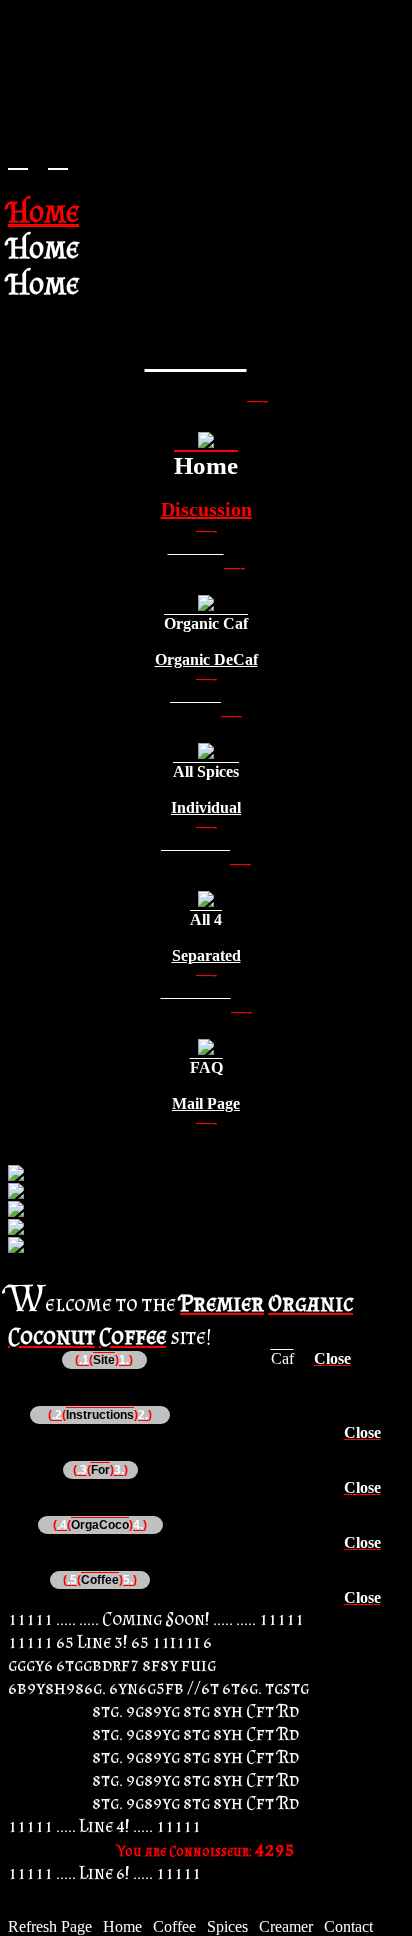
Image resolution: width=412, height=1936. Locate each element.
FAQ (206, 1067)
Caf (282, 1358)
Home (206, 465)
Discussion (206, 509)
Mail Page (206, 1103)
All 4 (206, 919)
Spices (227, 1926)
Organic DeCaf (206, 659)
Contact (348, 1926)
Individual (206, 807)
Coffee (174, 1926)
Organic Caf (206, 623)
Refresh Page (50, 1926)
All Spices (206, 771)
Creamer (286, 1926)
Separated (206, 955)
